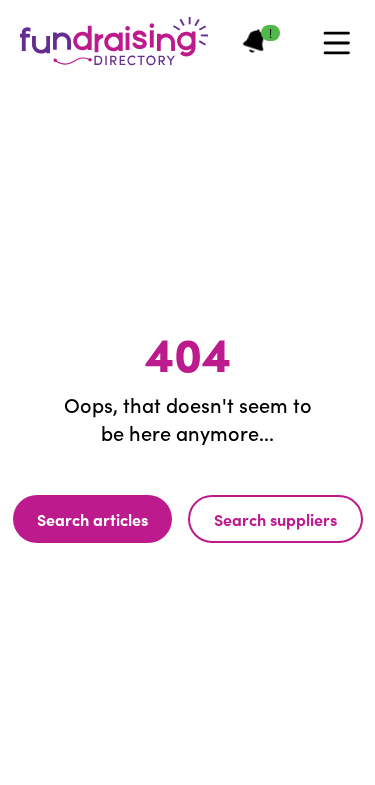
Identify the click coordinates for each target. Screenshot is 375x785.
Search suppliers (275, 519)
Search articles (92, 519)
